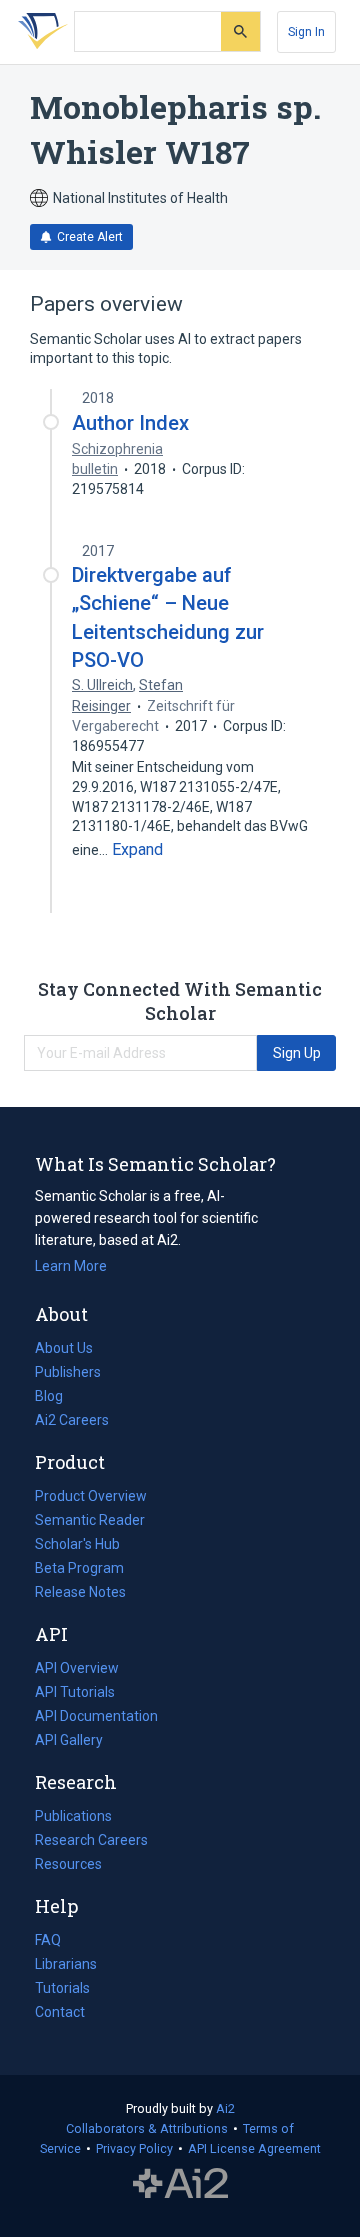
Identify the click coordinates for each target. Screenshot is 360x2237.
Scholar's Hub (77, 1544)
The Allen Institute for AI (180, 2184)
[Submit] (240, 31)
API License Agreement (254, 2148)
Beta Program (79, 1568)
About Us (64, 1348)
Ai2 (225, 2108)
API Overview (77, 1668)
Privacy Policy (134, 2148)
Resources (68, 1866)
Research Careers (91, 1842)
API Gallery (69, 1740)
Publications (73, 1818)
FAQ (48, 1940)
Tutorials (62, 1988)
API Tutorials (75, 1692)
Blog (57, 1398)
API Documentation (96, 1718)
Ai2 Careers (72, 1422)
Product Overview (91, 1496)
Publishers (68, 1372)
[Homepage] (39, 32)
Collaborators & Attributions (147, 2128)
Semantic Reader (90, 1520)
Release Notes (80, 1592)
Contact (60, 2012)
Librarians (66, 1964)
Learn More (71, 1266)
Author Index (130, 423)
